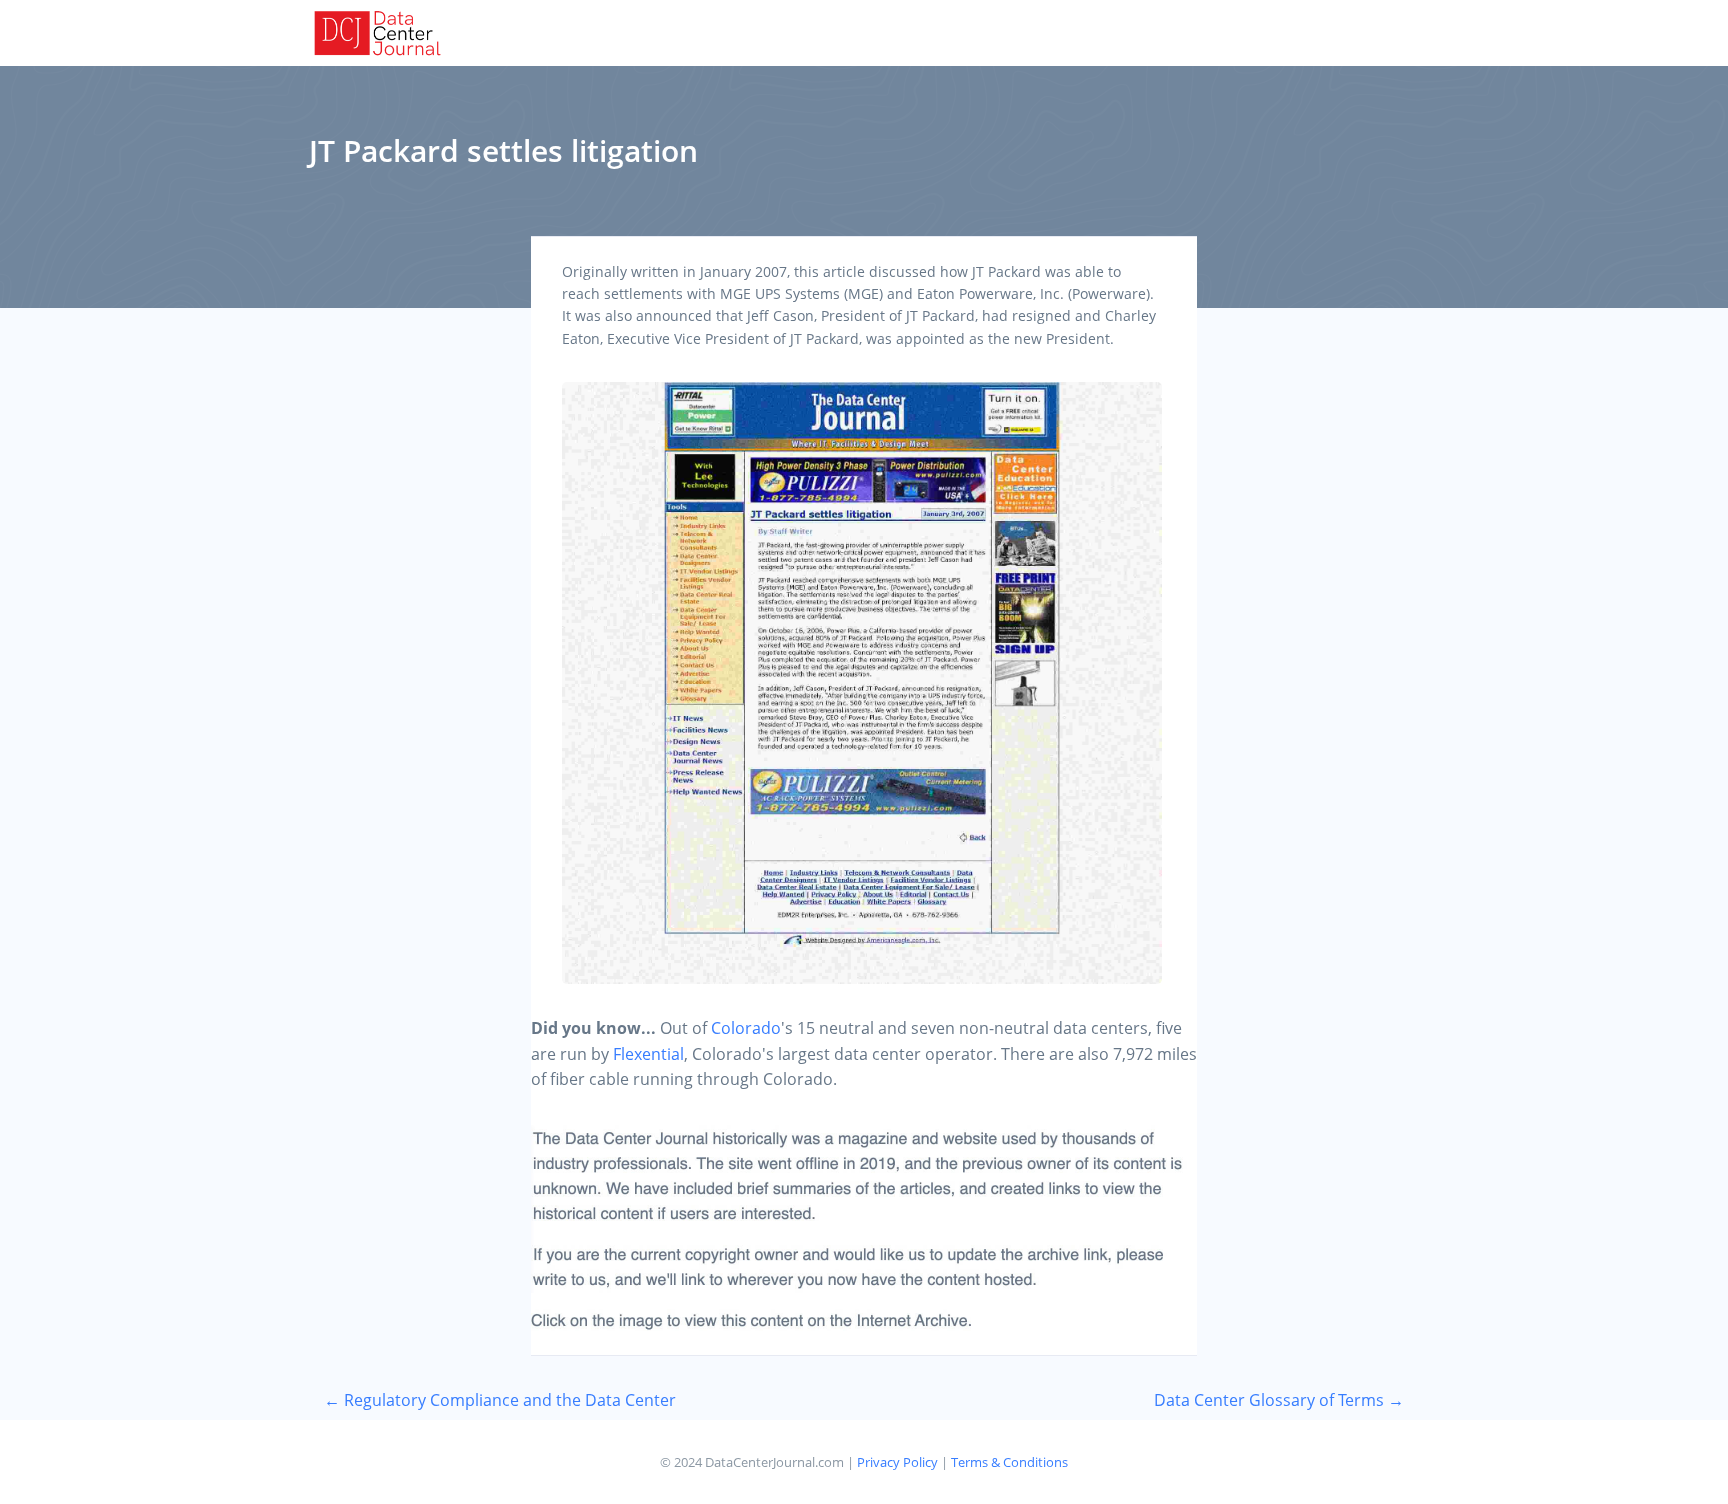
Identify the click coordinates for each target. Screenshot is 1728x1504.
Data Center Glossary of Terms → (1279, 1400)
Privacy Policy (897, 1462)
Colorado (746, 1028)
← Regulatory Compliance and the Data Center (500, 1400)
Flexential (648, 1054)
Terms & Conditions (1009, 1462)
